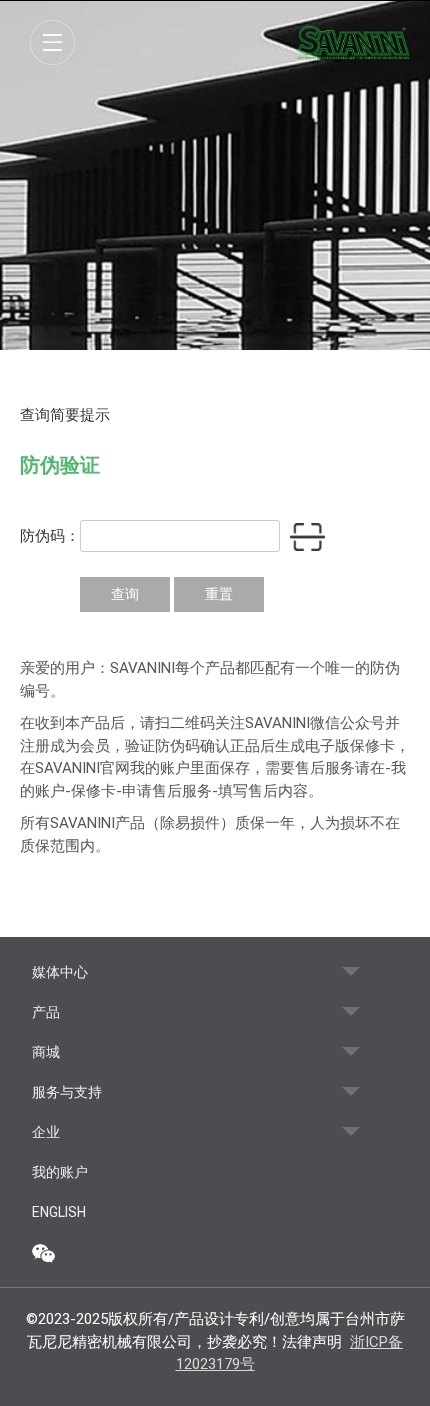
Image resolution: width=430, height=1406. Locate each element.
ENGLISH (59, 1212)
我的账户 (60, 1172)
